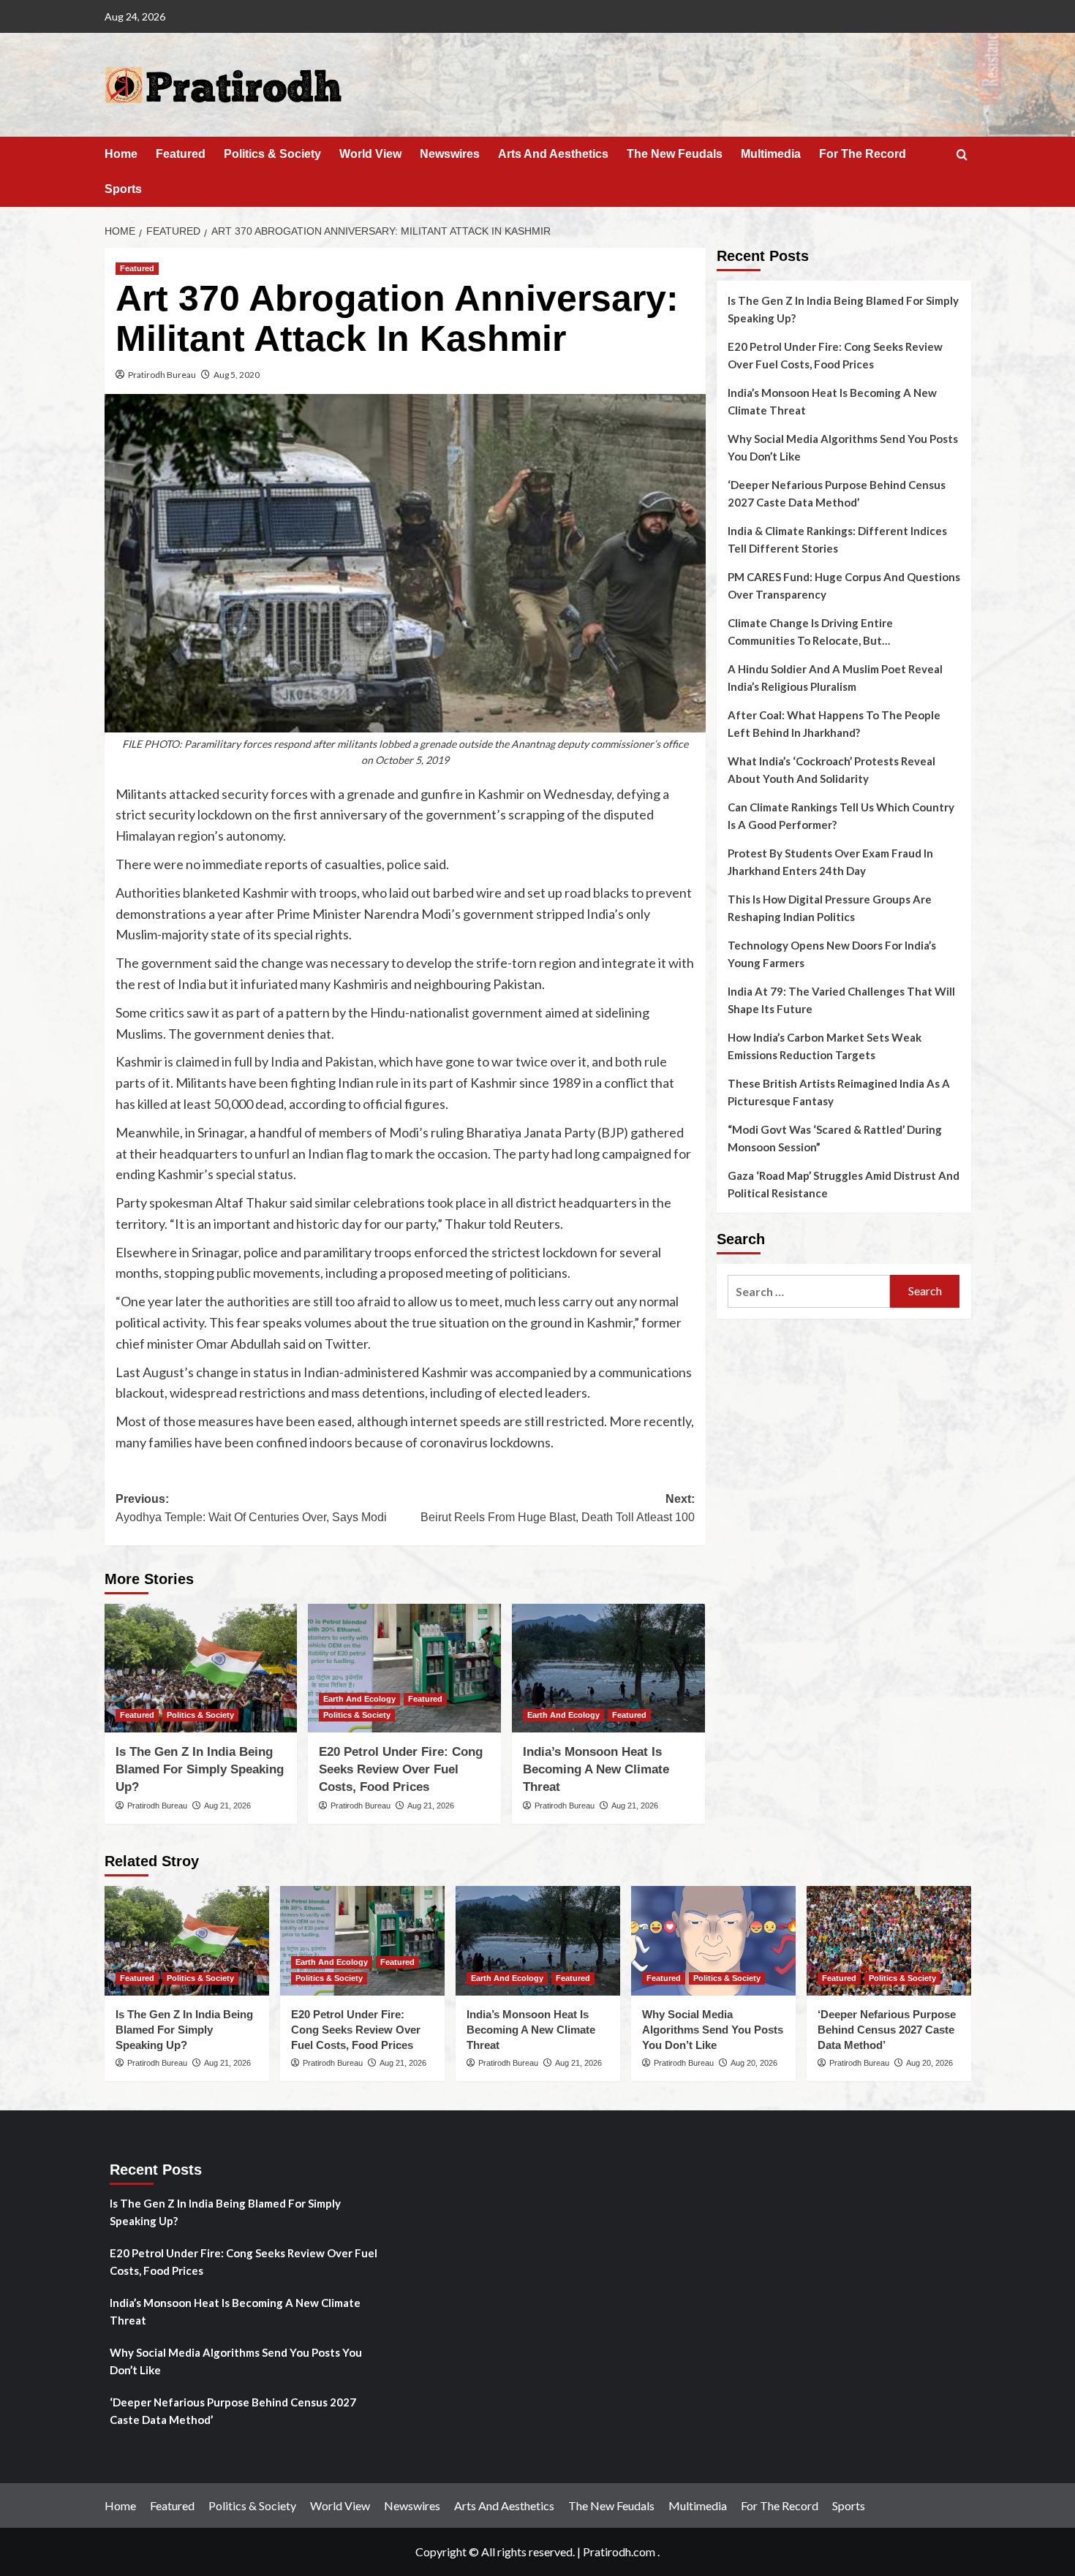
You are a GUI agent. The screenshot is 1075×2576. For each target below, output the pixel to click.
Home (121, 154)
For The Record (863, 154)
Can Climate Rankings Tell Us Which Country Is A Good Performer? (841, 816)
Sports (123, 189)
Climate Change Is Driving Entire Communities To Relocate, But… (810, 632)
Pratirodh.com (619, 2552)
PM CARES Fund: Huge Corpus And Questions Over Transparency (844, 586)
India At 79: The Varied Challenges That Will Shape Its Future (841, 1000)
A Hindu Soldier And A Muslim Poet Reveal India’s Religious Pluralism (835, 678)
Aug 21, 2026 (227, 1806)
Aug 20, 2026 (754, 2063)
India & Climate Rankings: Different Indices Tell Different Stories (837, 539)
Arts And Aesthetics (553, 154)
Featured (181, 154)
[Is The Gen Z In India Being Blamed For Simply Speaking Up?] (201, 1668)
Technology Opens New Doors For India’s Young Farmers (832, 954)
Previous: (251, 1508)
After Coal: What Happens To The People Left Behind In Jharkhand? (834, 724)
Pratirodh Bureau (162, 375)
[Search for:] (809, 1291)
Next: (558, 1508)
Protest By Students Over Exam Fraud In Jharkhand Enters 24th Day (830, 862)
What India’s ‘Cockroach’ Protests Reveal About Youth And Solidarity (831, 770)
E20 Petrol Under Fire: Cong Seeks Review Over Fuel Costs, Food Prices (401, 1769)
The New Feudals (675, 154)
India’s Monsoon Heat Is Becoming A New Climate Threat (596, 1769)
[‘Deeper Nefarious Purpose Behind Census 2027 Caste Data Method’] (889, 1941)
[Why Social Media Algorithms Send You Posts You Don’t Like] (713, 1941)
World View (370, 154)
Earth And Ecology (359, 1699)
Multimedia (771, 154)
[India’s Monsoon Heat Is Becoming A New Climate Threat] (608, 1668)
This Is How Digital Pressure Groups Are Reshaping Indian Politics (830, 908)
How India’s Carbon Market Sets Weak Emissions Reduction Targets (825, 1046)
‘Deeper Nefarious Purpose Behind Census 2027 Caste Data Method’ (837, 493)
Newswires (450, 154)
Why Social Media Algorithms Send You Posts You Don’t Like (843, 447)
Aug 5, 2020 (237, 375)
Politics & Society (272, 154)
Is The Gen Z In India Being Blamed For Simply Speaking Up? (200, 1769)
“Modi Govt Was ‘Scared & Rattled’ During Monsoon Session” (835, 1138)
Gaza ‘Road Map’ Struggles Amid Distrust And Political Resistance (844, 1184)
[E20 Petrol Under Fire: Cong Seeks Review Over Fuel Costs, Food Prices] (404, 1668)
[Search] (962, 155)
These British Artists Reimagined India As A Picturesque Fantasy (839, 1092)
